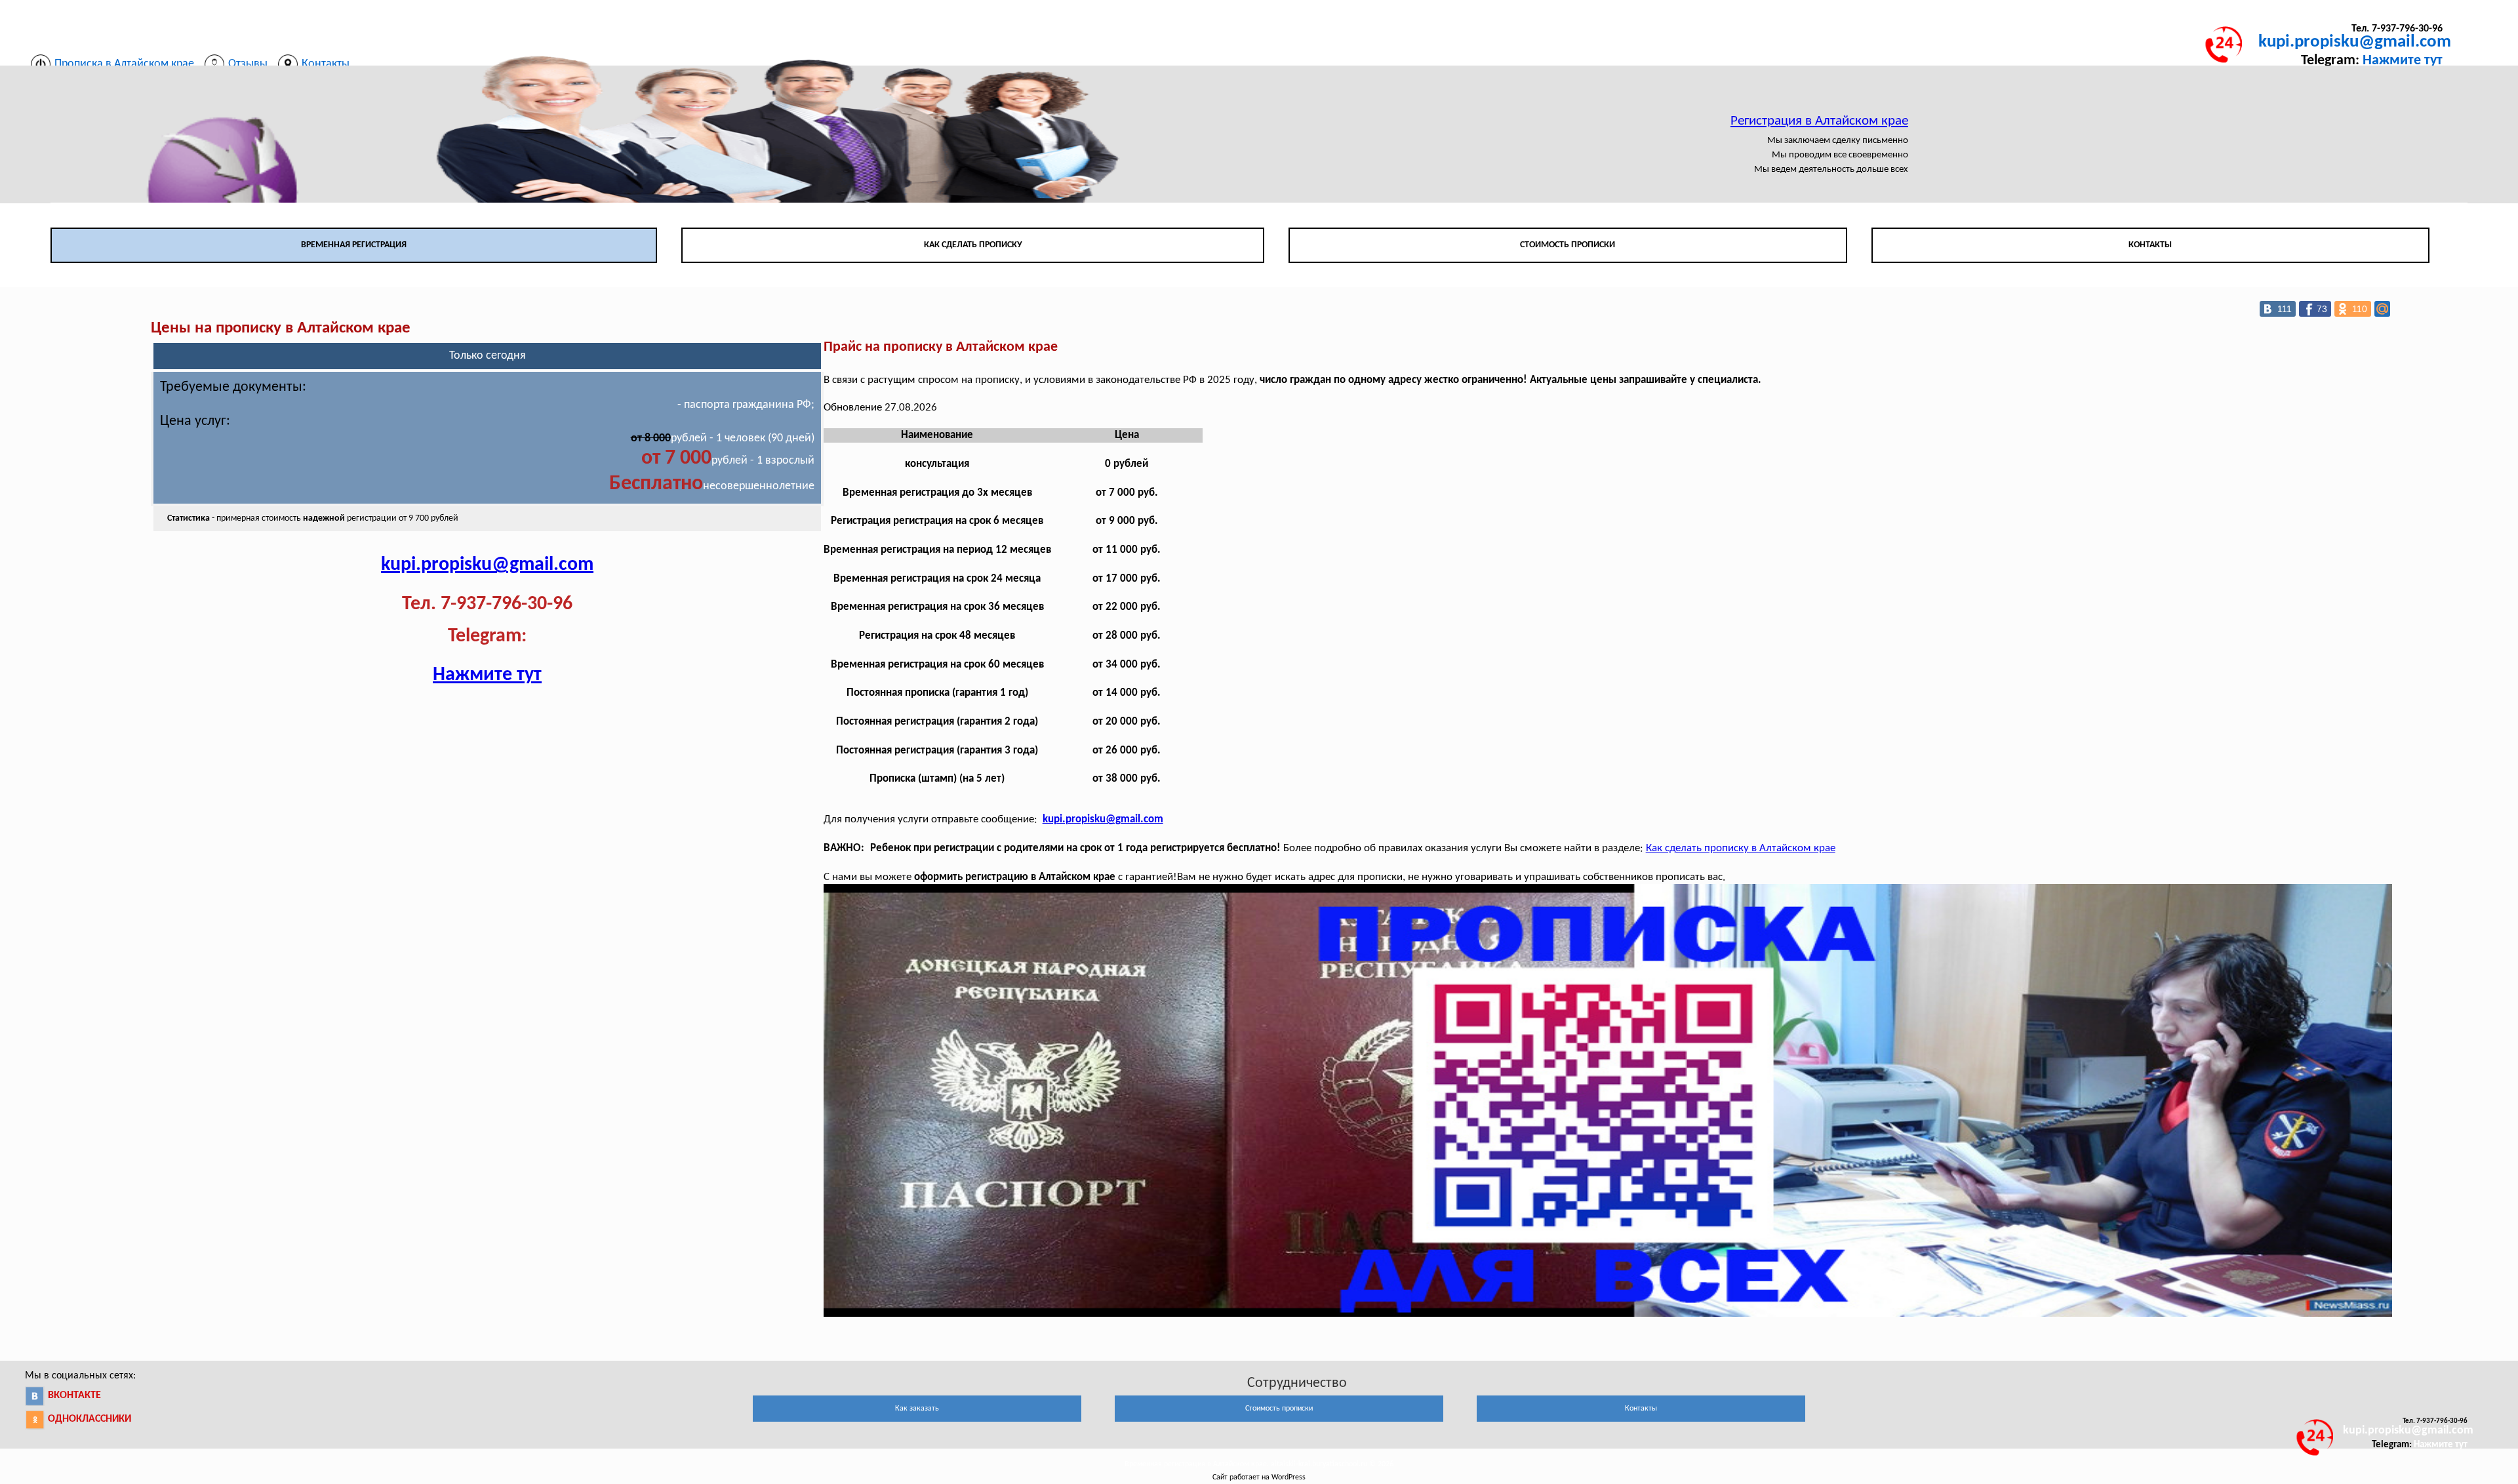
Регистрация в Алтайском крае (1819, 121)
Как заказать (917, 1409)
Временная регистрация (354, 245)
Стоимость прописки (1568, 245)
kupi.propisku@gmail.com (2355, 42)
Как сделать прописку (973, 245)
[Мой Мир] (2382, 309)
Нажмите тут (2403, 61)
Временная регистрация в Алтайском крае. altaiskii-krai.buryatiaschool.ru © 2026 (1259, 1464)
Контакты (2150, 245)
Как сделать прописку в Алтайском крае (1741, 848)
